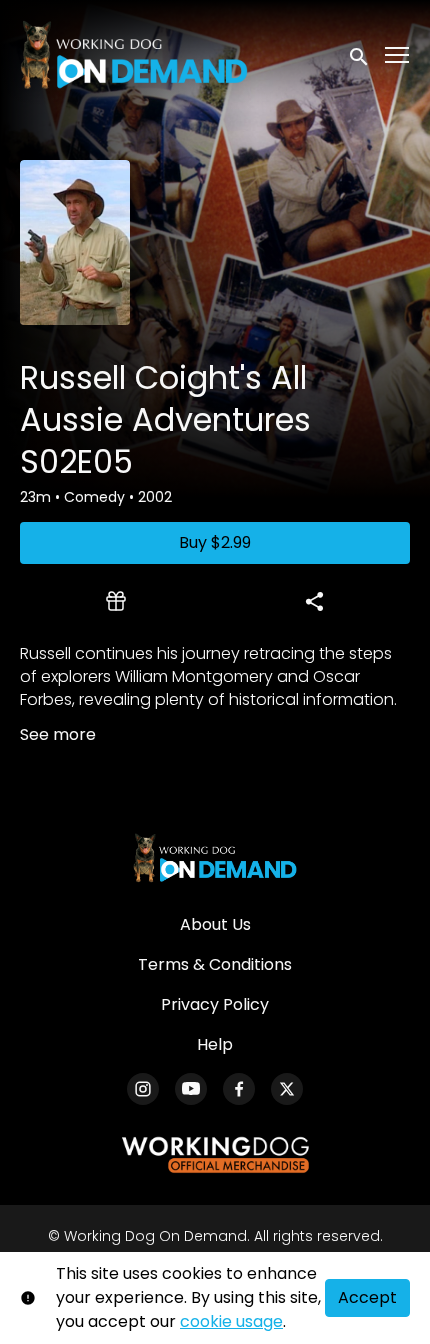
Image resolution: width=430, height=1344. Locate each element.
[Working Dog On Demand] (214, 858)
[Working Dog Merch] (215, 1155)
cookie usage (231, 1321)
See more (58, 734)
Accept (367, 1297)
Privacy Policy (215, 1004)
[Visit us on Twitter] (287, 1089)
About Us (215, 924)
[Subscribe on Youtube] (191, 1089)
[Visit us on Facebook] (239, 1089)
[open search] (360, 54)
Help (215, 1044)
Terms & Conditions (215, 964)
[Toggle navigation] (398, 55)
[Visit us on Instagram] (143, 1089)
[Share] (314, 601)
